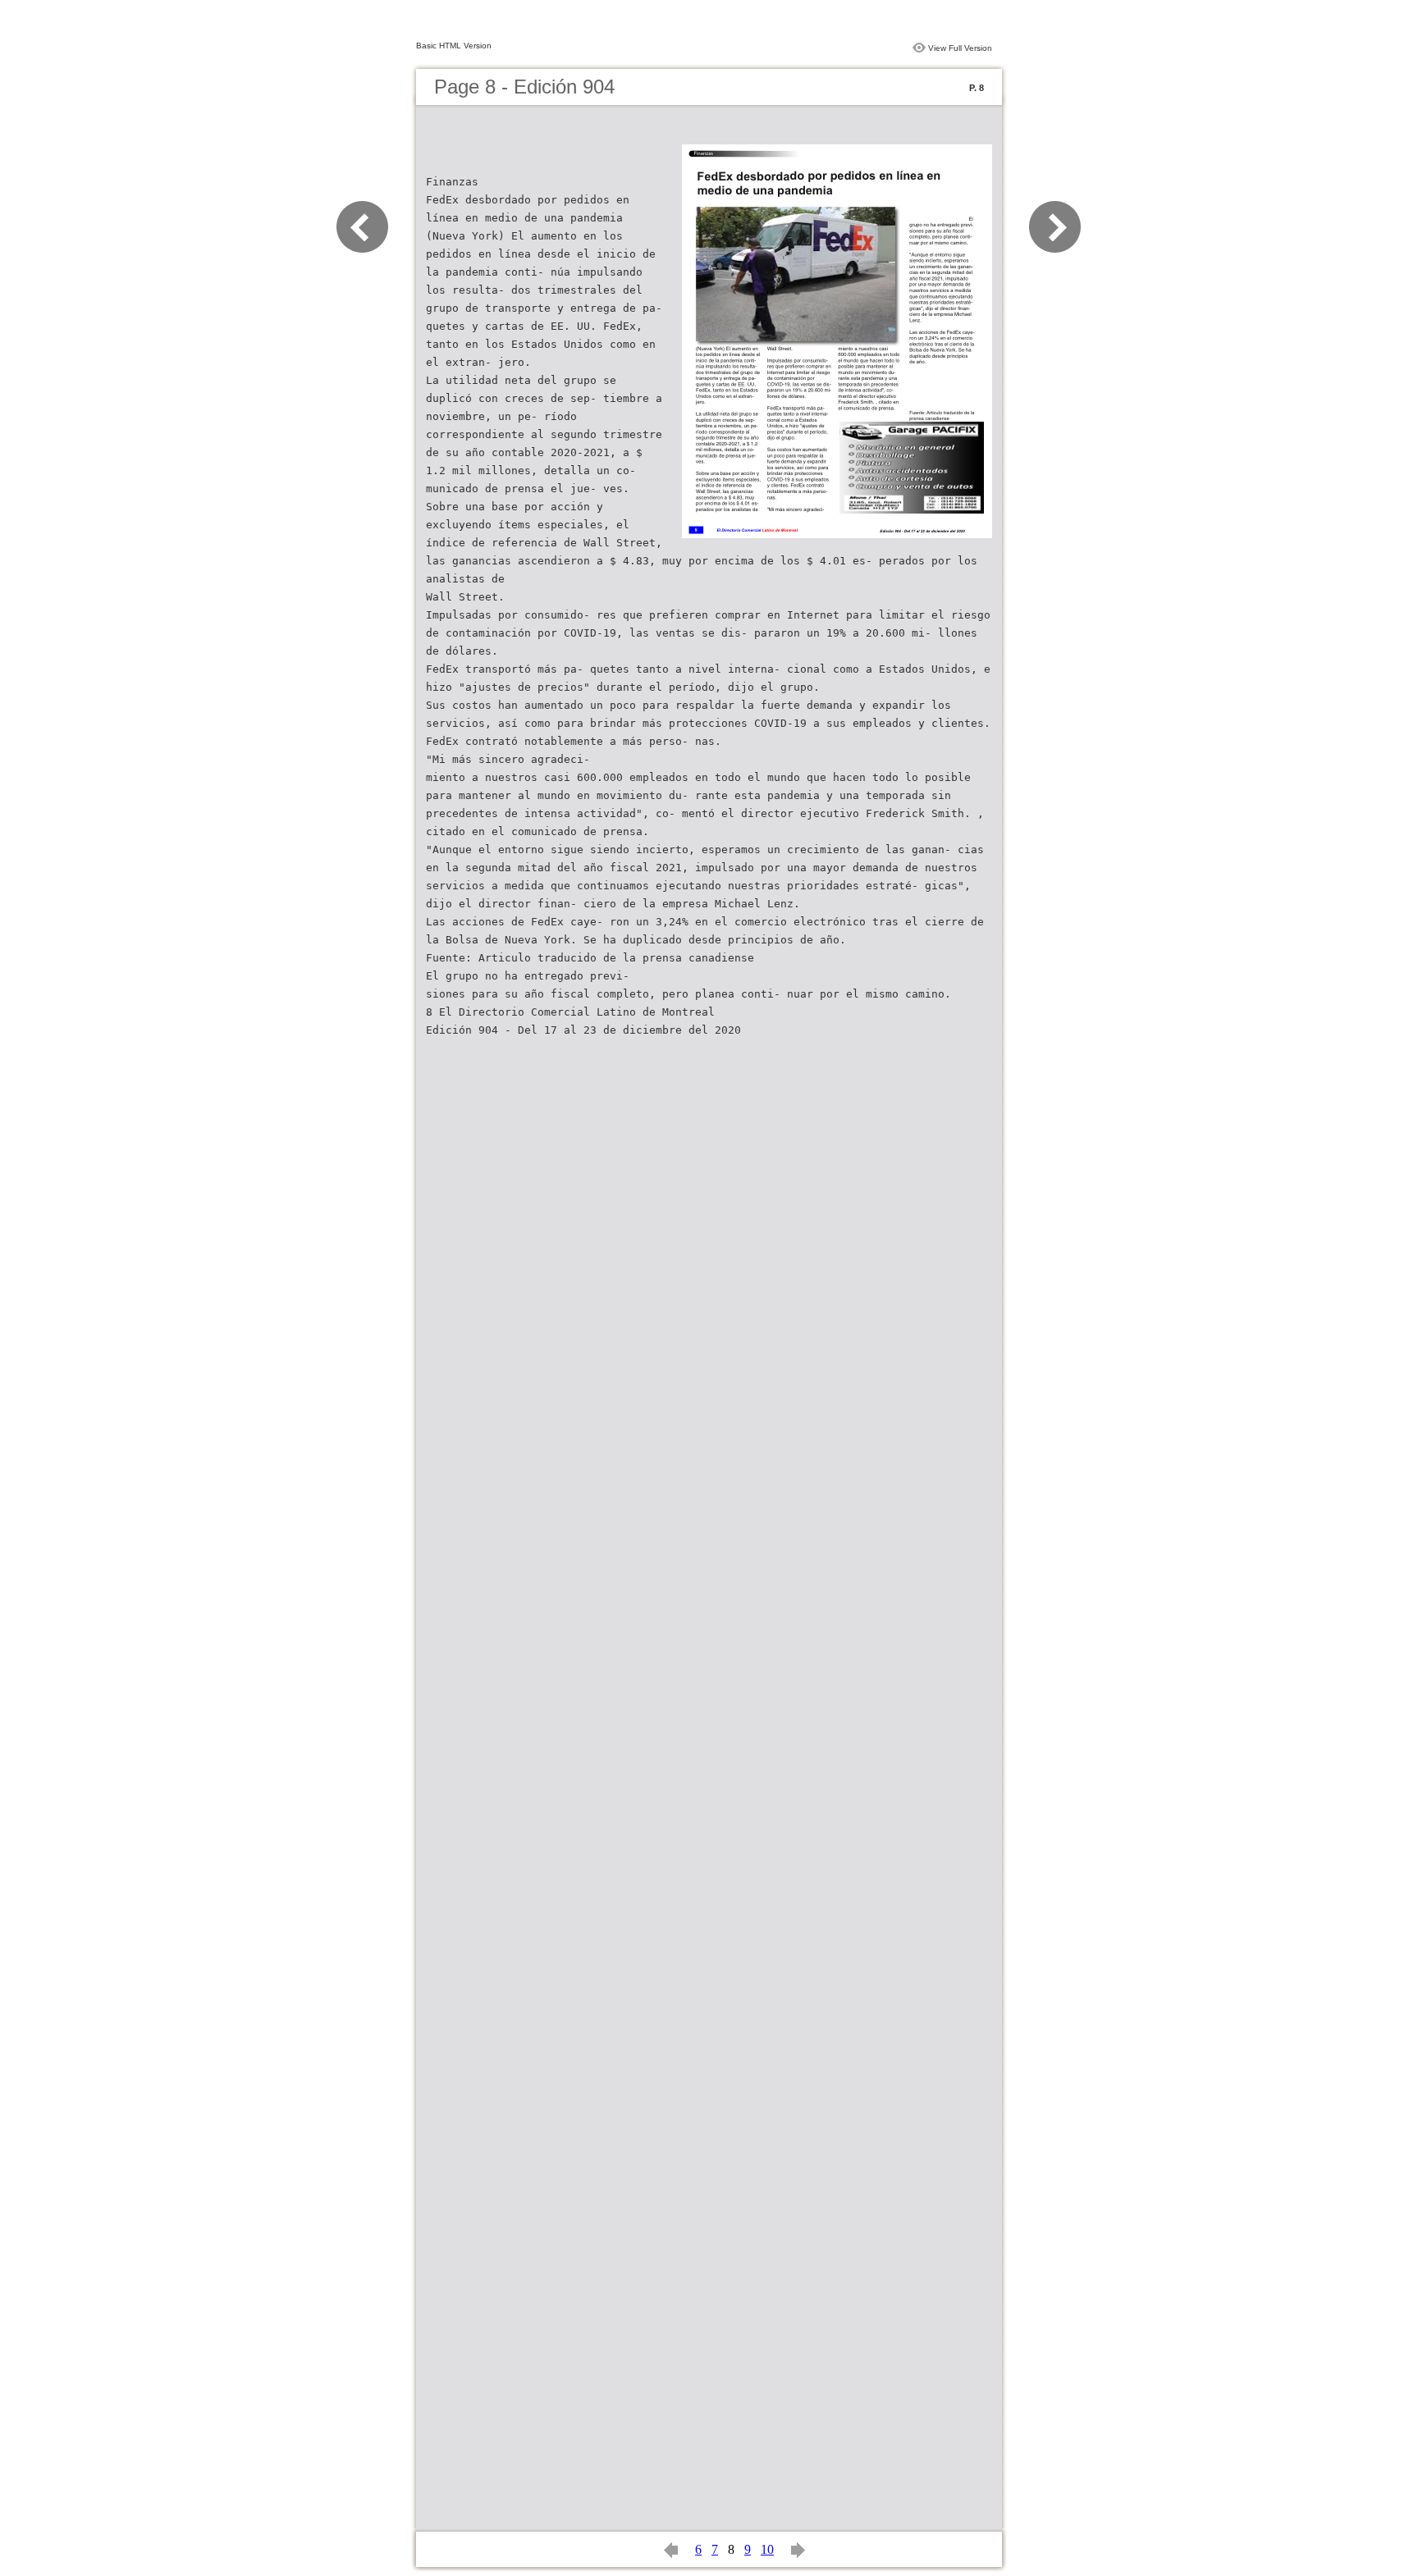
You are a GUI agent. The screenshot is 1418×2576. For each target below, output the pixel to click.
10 (767, 2549)
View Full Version (960, 48)
